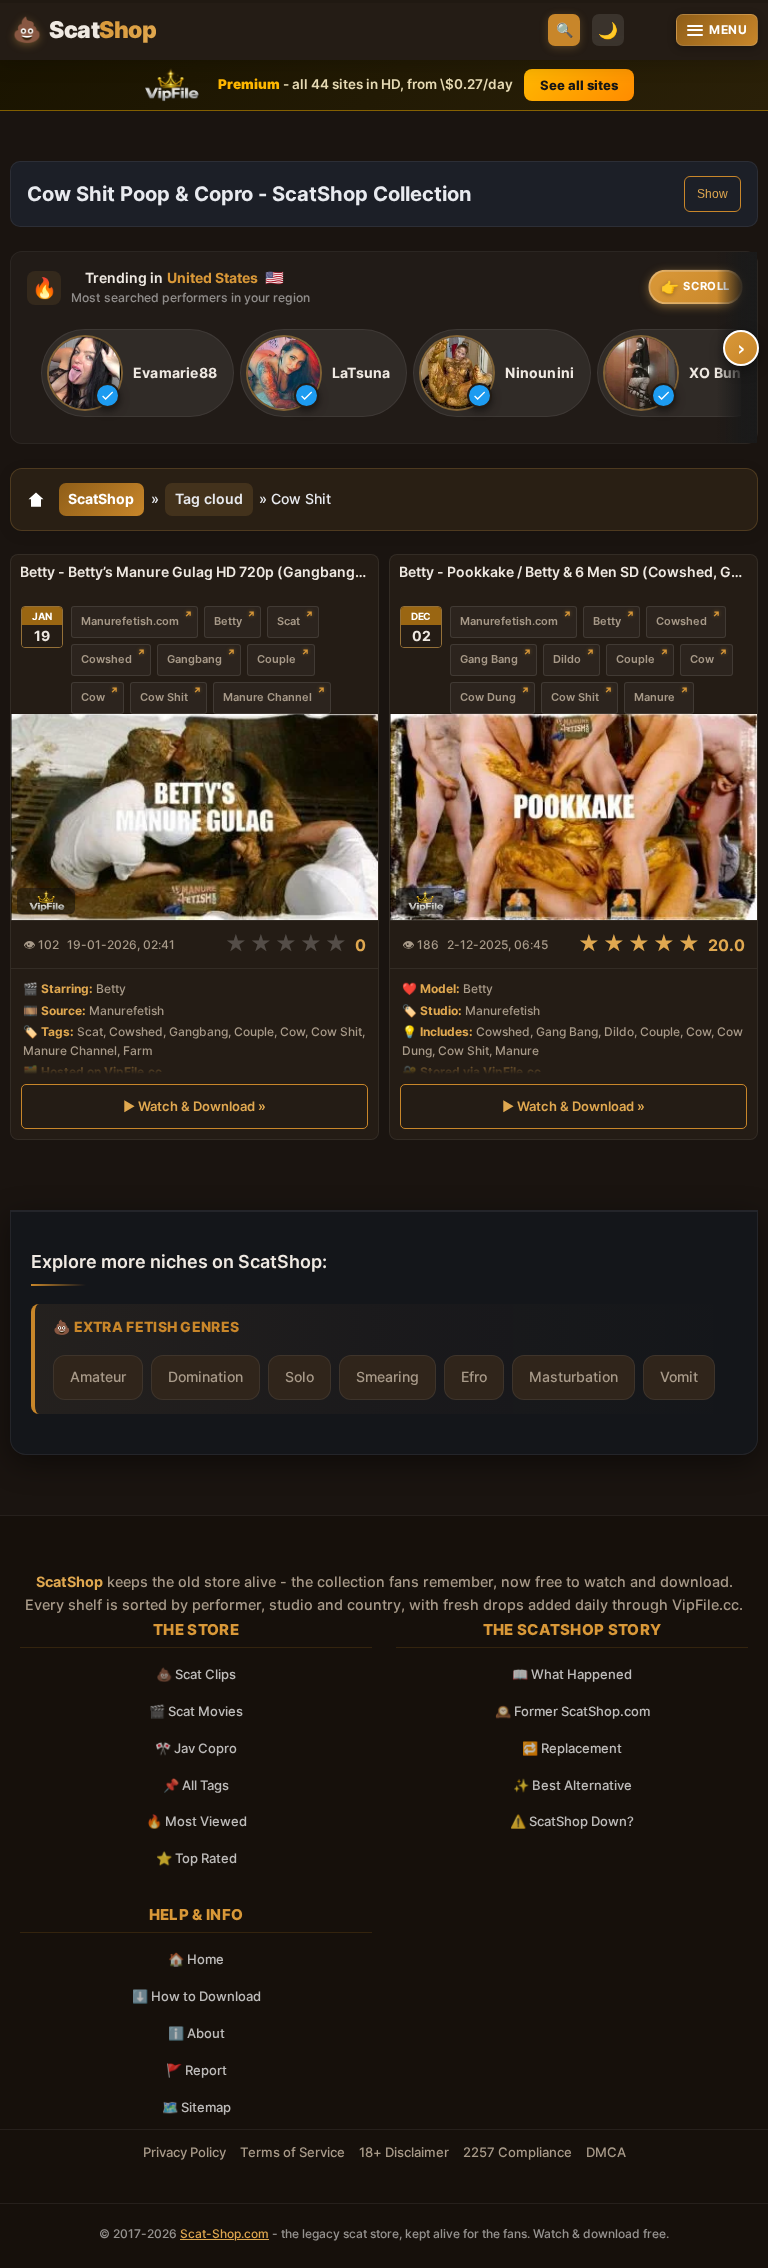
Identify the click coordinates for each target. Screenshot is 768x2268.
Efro (474, 1376)
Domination (205, 1376)
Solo (299, 1376)
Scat (288, 621)
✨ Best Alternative (572, 1785)
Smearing (387, 1376)
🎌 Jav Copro (196, 1748)
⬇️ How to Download (196, 1996)
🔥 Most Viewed (196, 1821)
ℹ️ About (196, 2033)
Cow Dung (488, 697)
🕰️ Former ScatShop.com (572, 1711)
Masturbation (573, 1376)
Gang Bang (489, 659)
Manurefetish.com (130, 621)
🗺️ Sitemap (196, 2107)
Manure (654, 697)
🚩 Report (196, 2070)
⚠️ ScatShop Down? (572, 1821)
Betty (228, 621)
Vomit (679, 1376)
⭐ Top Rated (196, 1858)
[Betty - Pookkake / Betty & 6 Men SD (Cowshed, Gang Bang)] (573, 817)
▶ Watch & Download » (194, 1106)
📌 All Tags (196, 1785)
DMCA (606, 2152)
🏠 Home (196, 1959)
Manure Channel (267, 697)
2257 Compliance (517, 2152)
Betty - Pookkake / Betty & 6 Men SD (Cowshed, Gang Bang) (573, 571)
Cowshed (106, 659)
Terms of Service (292, 2152)
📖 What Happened (572, 1674)
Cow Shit (164, 697)
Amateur (98, 1376)
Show (712, 194)
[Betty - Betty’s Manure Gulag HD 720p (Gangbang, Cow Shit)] (194, 817)
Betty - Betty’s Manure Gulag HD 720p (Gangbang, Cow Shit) (194, 571)
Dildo (567, 659)
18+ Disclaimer (404, 2152)
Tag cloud (209, 498)
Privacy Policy (184, 2152)
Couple (276, 659)
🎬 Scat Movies (196, 1711)
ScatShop (101, 498)
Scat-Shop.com (224, 2233)
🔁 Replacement (572, 1748)
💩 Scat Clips (196, 1674)
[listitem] (137, 373)
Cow (93, 697)
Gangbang (194, 659)
